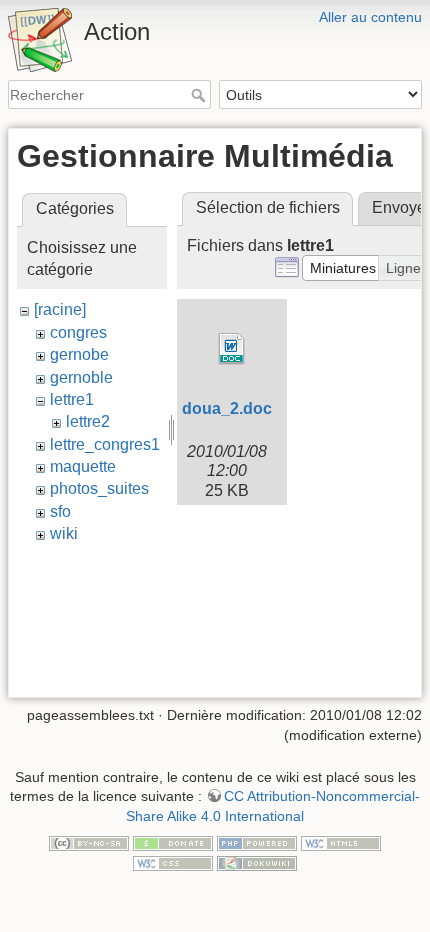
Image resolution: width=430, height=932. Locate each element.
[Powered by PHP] (257, 843)
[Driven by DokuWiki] (257, 862)
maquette (83, 466)
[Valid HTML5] (341, 843)
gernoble (81, 377)
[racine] (60, 309)
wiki (64, 533)
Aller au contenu (370, 17)
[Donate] (173, 843)
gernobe (79, 354)
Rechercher (200, 95)
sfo (60, 511)
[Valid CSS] (173, 862)
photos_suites (99, 488)
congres (78, 332)
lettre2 (88, 421)
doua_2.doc (227, 408)
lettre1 (72, 399)
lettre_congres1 (105, 444)
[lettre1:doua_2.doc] (232, 349)
